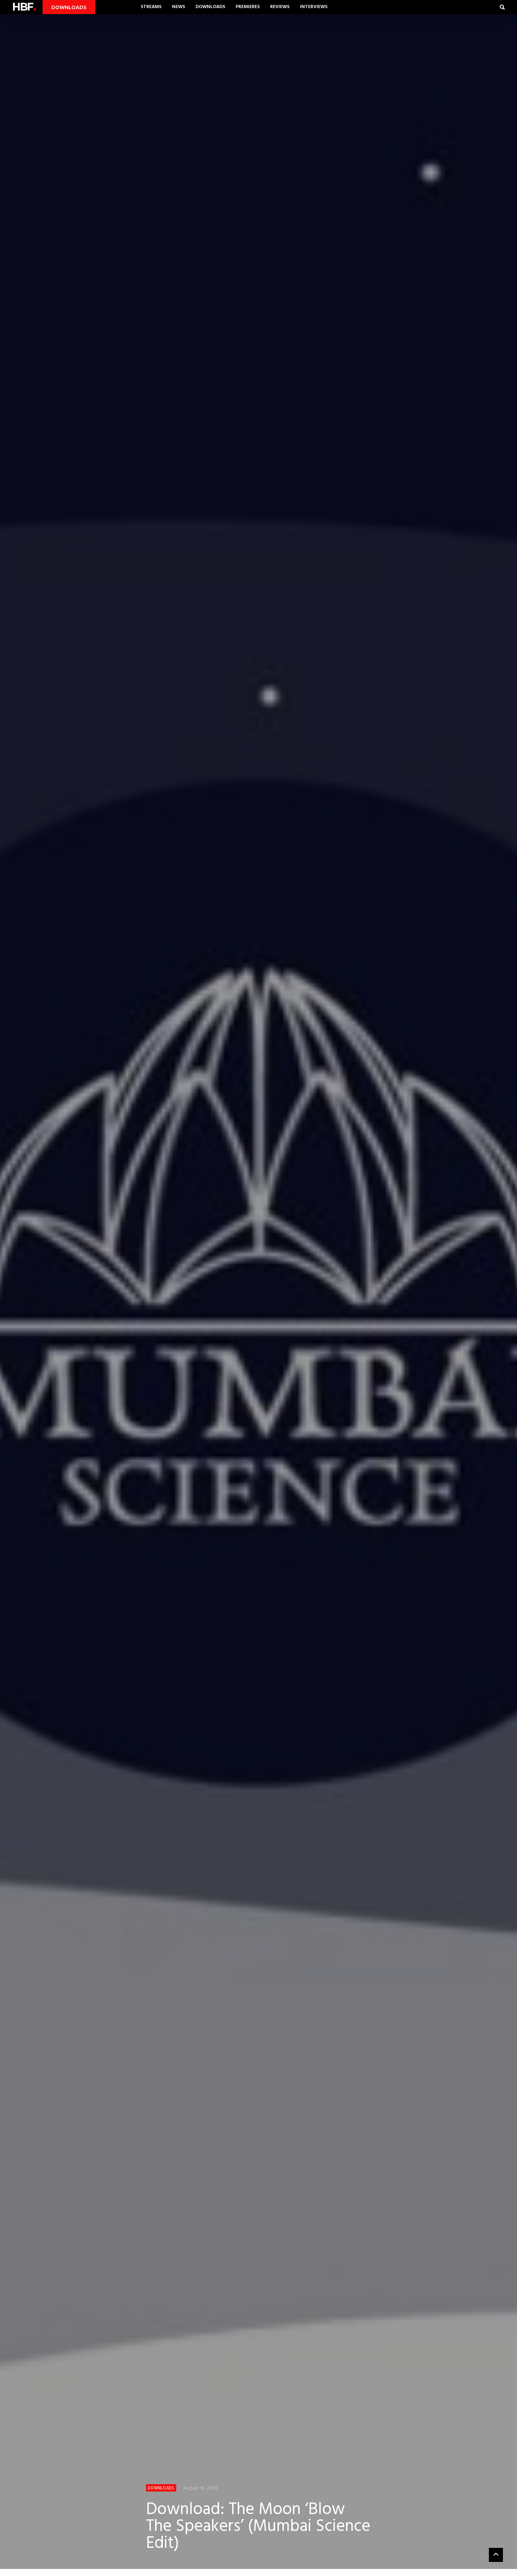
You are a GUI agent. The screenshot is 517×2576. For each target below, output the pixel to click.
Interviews (314, 7)
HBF (24, 7)
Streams (151, 7)
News (178, 7)
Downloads (210, 7)
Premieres (248, 7)
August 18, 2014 (200, 2488)
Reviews (280, 7)
